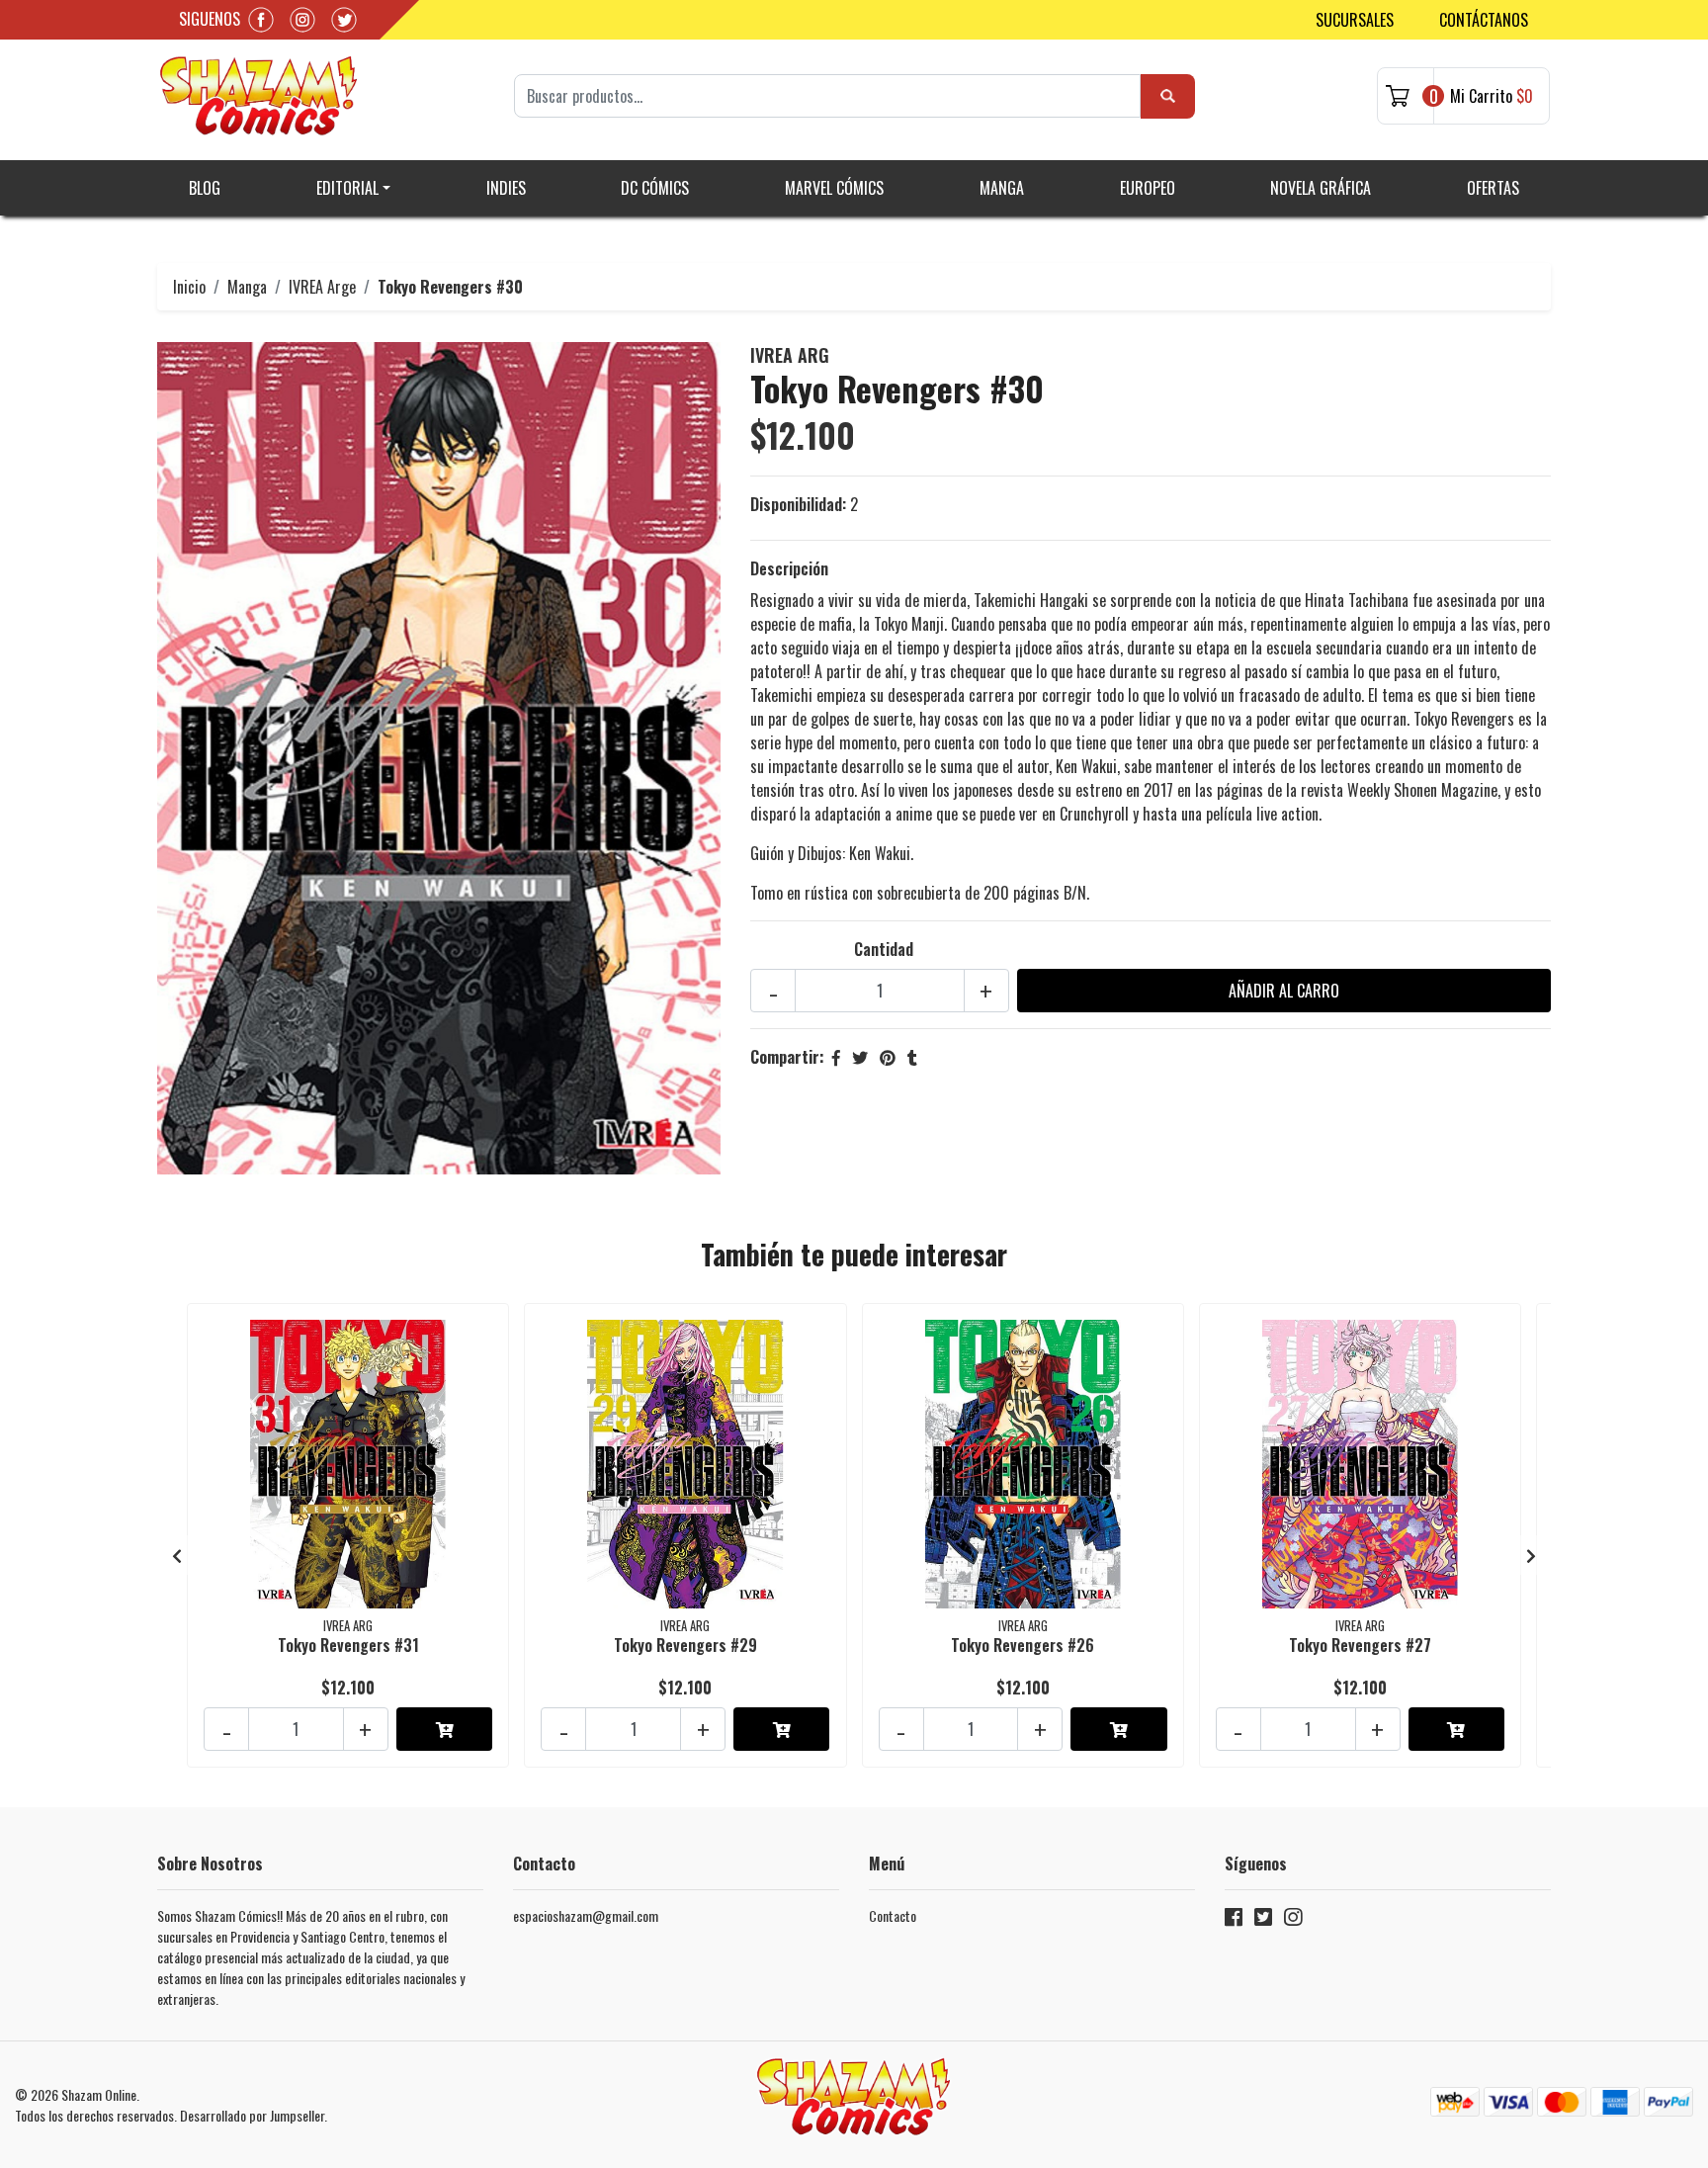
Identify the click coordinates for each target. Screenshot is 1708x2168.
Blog (205, 188)
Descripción (789, 568)
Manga (1002, 188)
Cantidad (884, 949)
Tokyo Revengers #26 (1023, 1645)
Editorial (347, 188)
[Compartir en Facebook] (836, 1057)
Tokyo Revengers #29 (685, 1645)
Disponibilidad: (798, 504)
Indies (506, 188)
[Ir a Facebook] (1234, 1920)
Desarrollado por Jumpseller (252, 2115)
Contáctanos (1484, 20)
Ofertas (1493, 188)
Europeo (1148, 188)
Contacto (893, 1915)
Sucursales (1355, 20)
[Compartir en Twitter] (860, 1057)
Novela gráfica (1321, 188)
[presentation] (177, 1555)
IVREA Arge (322, 287)
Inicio (189, 287)
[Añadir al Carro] (444, 1729)
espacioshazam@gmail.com (586, 1915)
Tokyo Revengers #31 (348, 1645)
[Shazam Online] (259, 96)
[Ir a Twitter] (1263, 1920)
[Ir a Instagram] (1293, 1920)
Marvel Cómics (834, 188)
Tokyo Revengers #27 (1360, 1645)
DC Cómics (655, 188)
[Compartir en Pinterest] (888, 1057)
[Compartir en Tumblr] (912, 1057)
